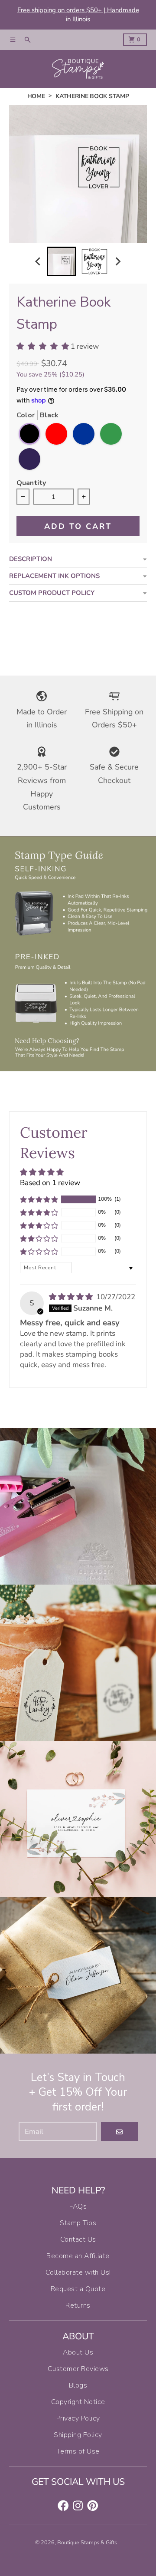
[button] (39, 1199)
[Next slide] (118, 262)
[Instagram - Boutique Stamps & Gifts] (78, 2506)
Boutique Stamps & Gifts (87, 2543)
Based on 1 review (50, 1183)
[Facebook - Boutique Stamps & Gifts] (63, 2506)
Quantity (31, 484)
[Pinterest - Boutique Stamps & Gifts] (93, 2506)
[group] (62, 261)
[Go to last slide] (39, 262)
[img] (72, 1297)
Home (36, 96)
